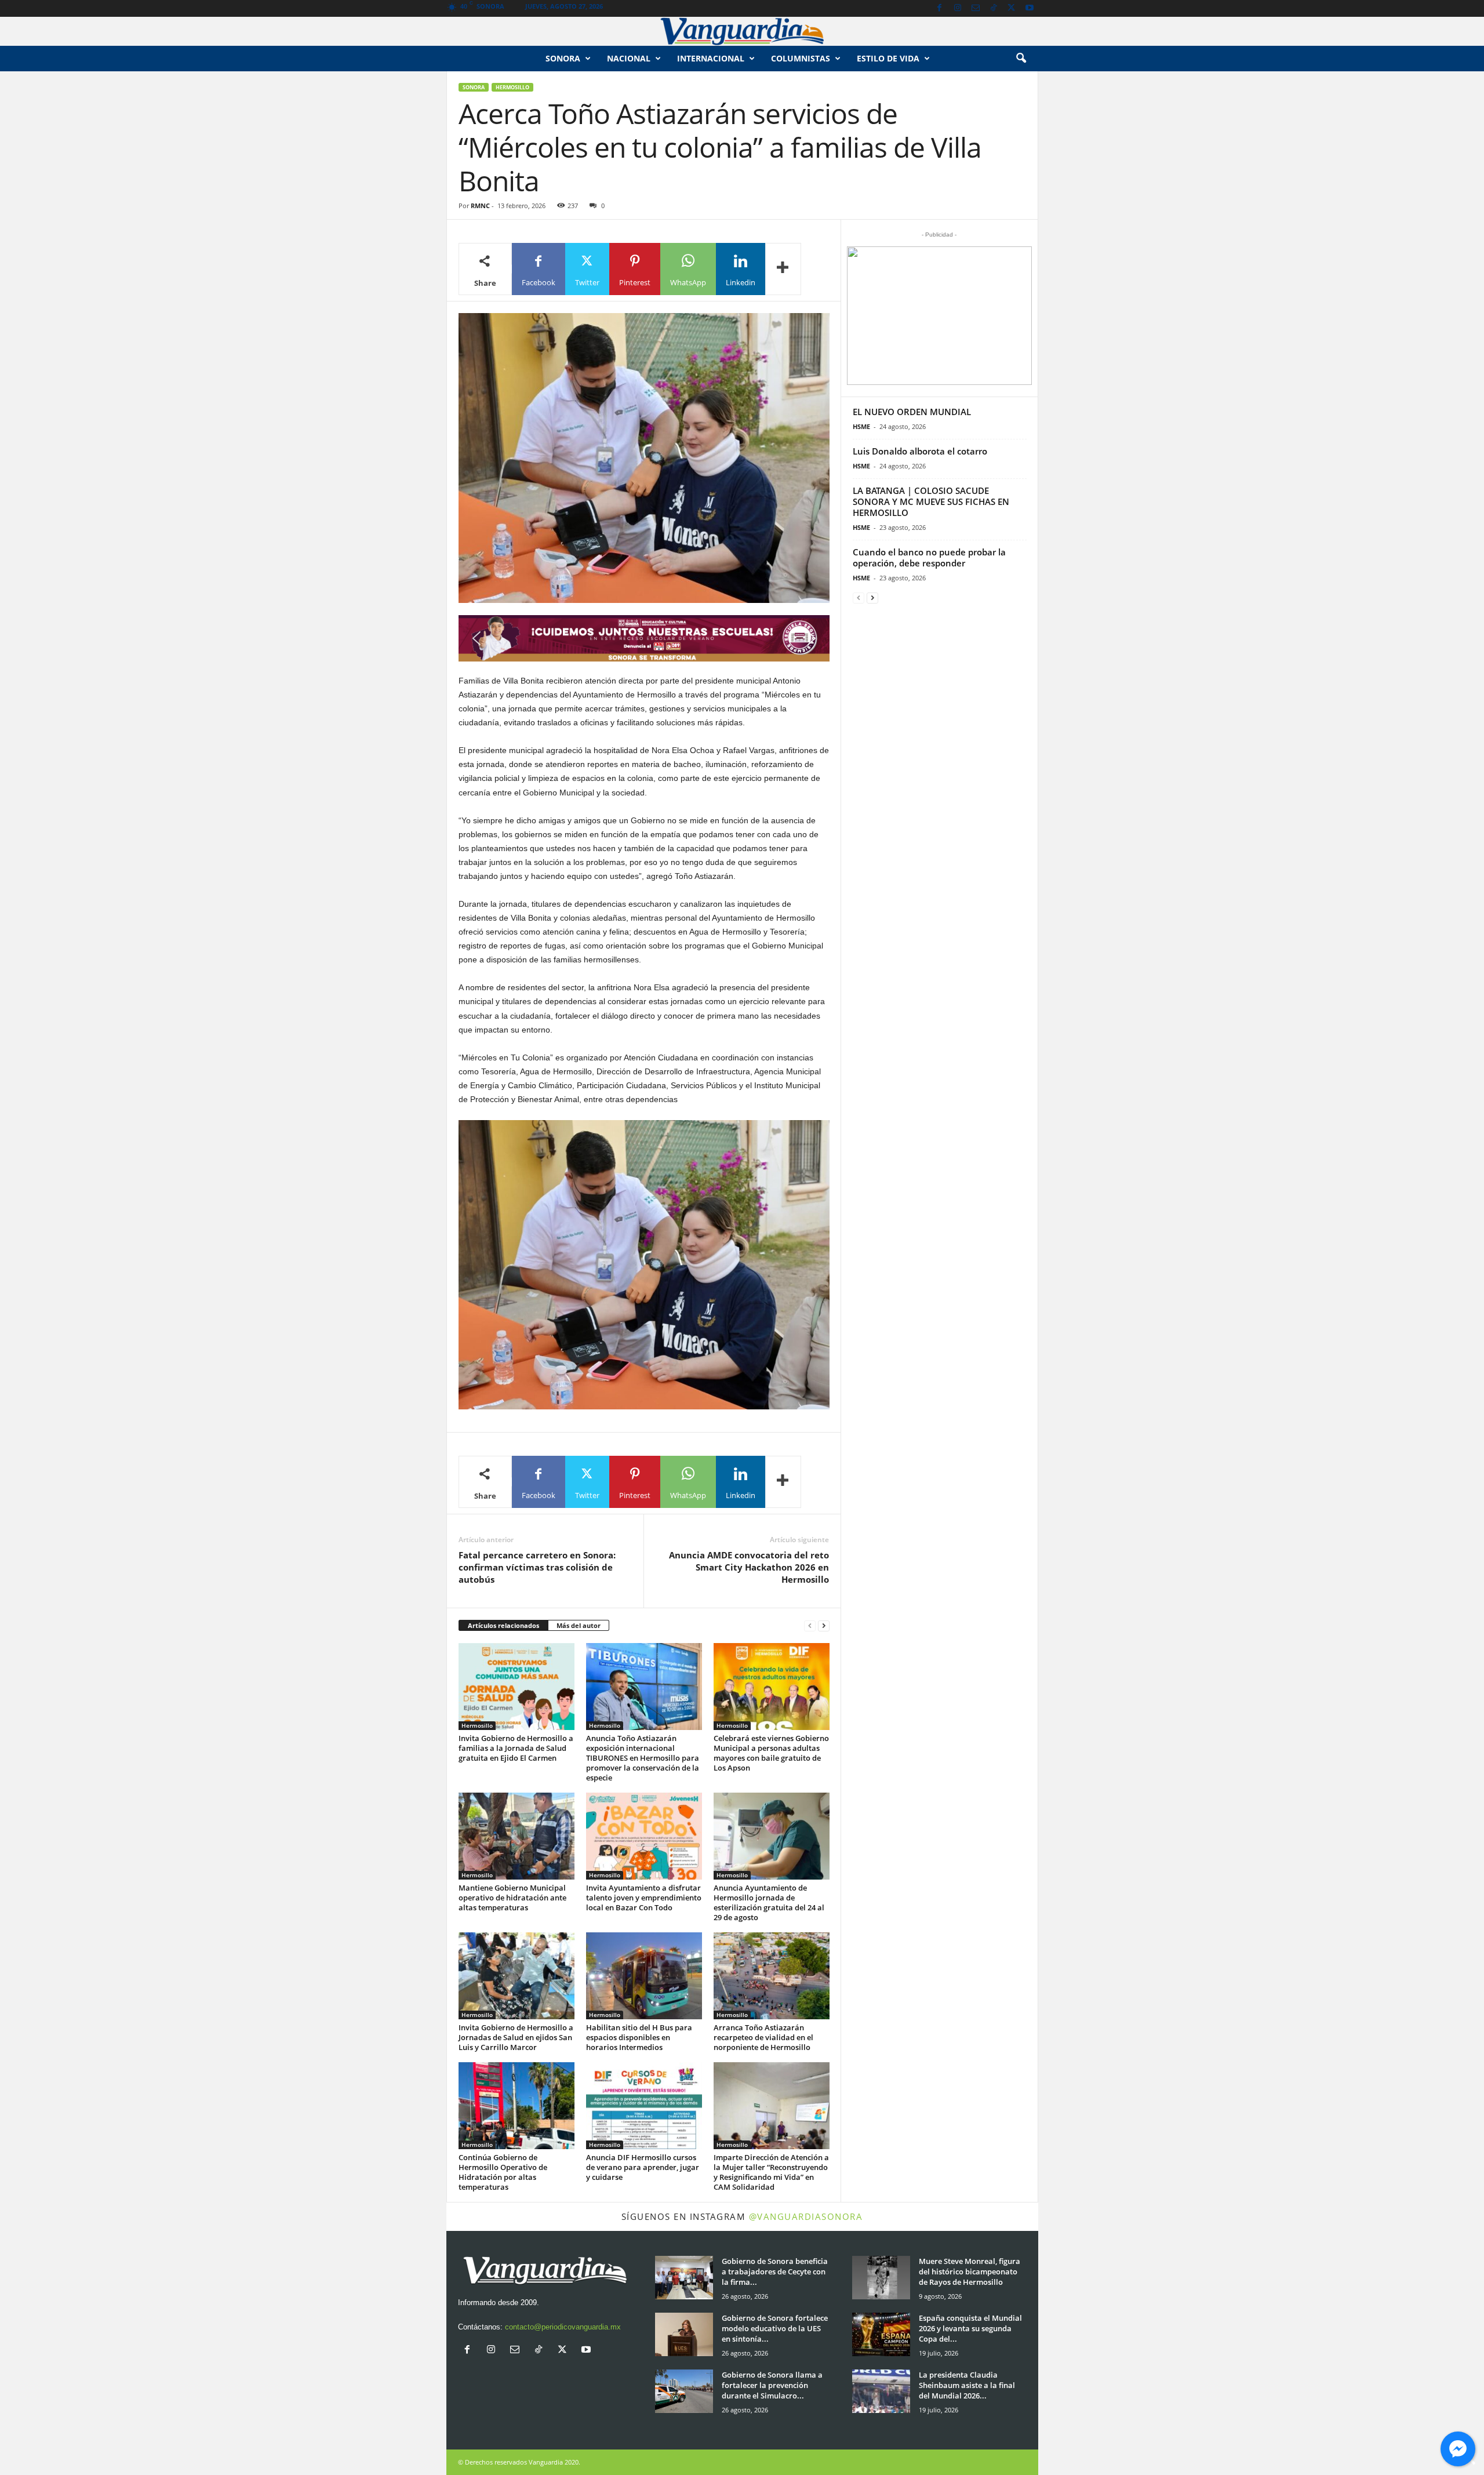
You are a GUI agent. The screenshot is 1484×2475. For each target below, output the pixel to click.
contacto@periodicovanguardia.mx (563, 2327)
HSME (861, 426)
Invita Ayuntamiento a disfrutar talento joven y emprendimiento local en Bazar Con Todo (644, 1898)
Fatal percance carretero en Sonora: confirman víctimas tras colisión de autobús (537, 1567)
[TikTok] (994, 8)
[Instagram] (958, 8)
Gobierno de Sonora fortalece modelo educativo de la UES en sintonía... (775, 2328)
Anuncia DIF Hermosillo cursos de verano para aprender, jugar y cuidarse (643, 2167)
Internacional (711, 58)
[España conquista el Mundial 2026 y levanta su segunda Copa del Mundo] (881, 2334)
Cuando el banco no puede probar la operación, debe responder (929, 557)
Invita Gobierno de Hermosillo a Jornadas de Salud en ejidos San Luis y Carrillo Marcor (516, 2037)
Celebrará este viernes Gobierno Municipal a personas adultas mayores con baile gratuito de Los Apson (771, 1753)
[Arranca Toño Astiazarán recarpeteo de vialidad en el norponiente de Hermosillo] (772, 1976)
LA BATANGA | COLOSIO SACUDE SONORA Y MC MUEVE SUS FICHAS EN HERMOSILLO (931, 501)
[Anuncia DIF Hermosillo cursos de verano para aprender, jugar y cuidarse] (644, 2106)
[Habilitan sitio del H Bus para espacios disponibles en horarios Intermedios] (644, 1976)
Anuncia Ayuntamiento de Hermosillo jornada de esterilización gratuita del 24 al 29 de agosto (769, 1902)
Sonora (563, 58)
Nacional (629, 58)
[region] (644, 638)
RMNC (480, 206)
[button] (1021, 59)
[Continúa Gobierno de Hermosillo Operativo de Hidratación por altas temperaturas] (517, 2106)
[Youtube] (1030, 8)
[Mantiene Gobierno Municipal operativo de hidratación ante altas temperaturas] (517, 1836)
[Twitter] (1012, 8)
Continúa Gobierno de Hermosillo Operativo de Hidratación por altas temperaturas (503, 2172)
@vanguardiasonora (806, 2216)
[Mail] (976, 8)
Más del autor (579, 1625)
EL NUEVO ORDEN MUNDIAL (912, 412)
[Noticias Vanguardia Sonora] (742, 31)
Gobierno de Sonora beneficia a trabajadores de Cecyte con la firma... (775, 2272)
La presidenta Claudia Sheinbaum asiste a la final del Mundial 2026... (967, 2385)
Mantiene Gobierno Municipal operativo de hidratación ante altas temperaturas (512, 1898)
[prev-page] (810, 1626)
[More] (783, 269)
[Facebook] (940, 8)
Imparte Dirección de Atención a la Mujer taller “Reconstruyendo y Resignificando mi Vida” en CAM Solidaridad (771, 2172)
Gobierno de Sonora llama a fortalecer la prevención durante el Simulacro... (772, 2385)
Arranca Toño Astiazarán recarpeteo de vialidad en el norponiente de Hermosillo (763, 2037)
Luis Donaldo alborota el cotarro (920, 451)
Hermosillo (512, 87)
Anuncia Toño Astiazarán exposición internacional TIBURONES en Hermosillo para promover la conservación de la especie (643, 1758)
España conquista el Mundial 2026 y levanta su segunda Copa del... (970, 2328)
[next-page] (824, 1626)
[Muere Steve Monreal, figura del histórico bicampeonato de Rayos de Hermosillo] (881, 2278)
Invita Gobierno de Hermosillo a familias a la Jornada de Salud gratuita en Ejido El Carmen (516, 1748)
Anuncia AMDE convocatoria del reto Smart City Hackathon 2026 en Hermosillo (749, 1567)
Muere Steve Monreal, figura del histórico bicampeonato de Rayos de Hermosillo (970, 2272)
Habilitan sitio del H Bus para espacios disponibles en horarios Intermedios (639, 2037)
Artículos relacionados (503, 1625)
